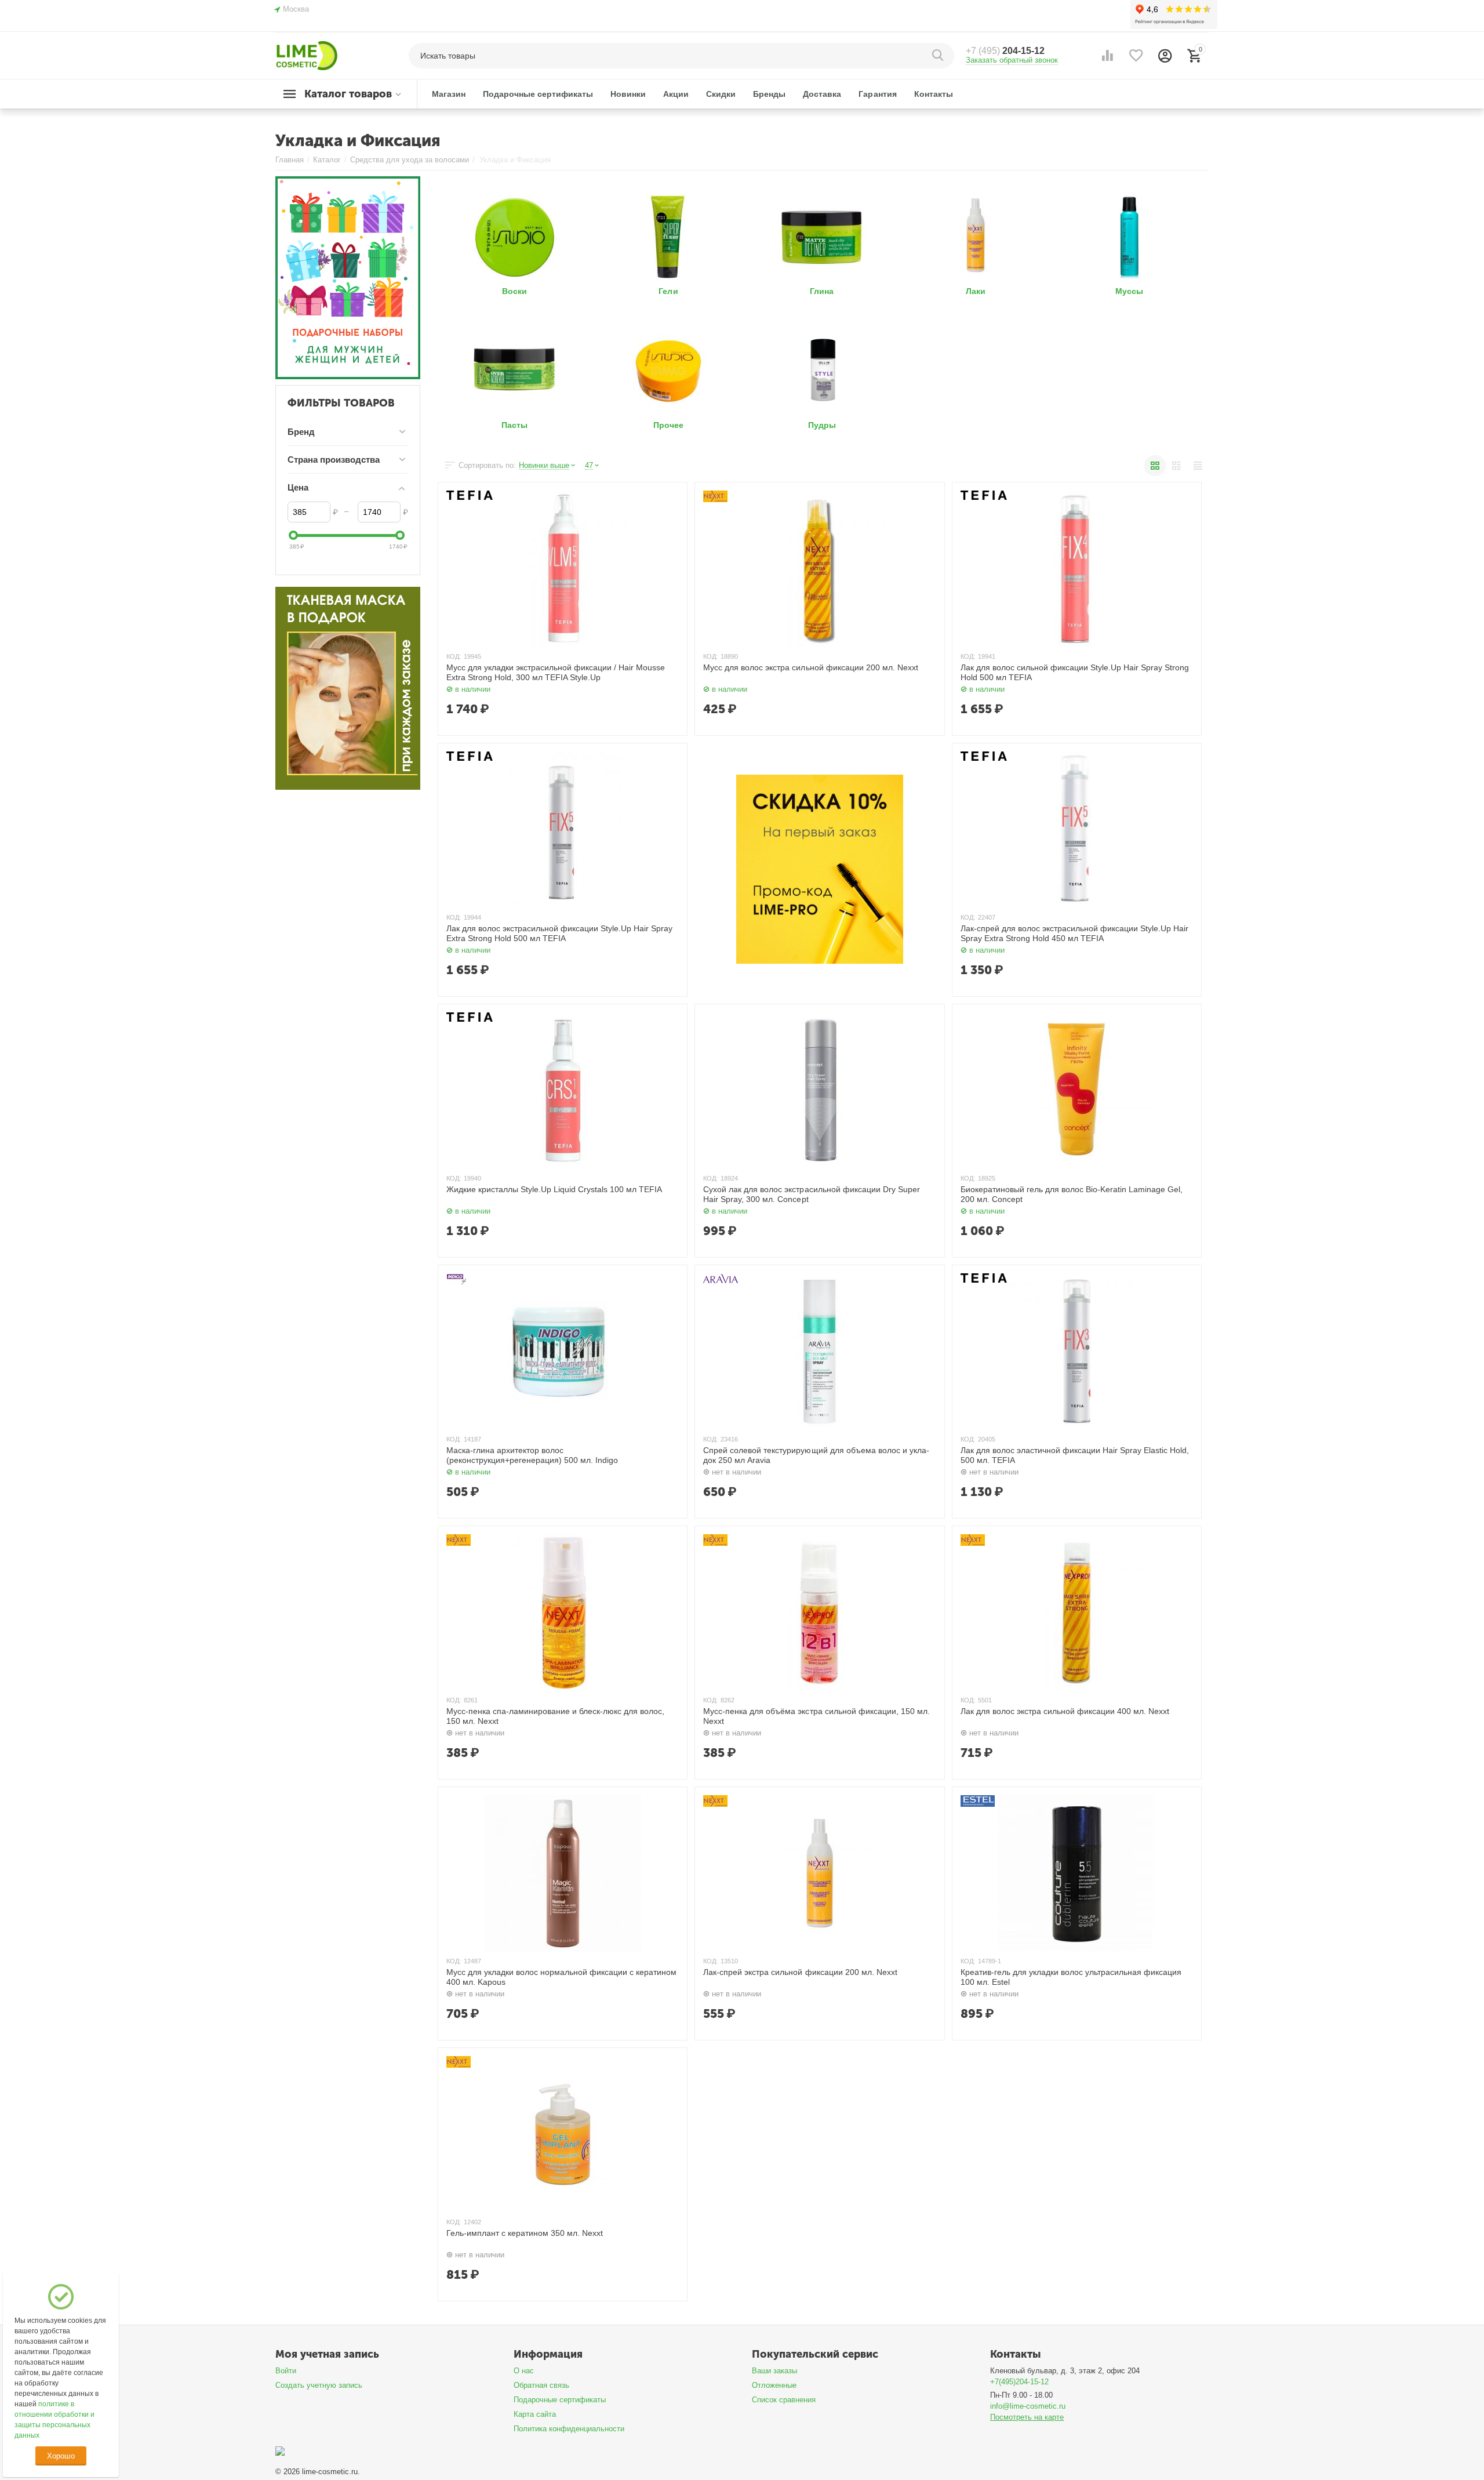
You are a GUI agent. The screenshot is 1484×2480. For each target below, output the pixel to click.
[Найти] (940, 56)
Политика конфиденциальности (569, 2429)
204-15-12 (1005, 51)
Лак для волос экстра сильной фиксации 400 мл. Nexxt (1065, 1711)
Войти (286, 2371)
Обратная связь (541, 2385)
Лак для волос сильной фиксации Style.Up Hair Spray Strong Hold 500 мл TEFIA (1075, 672)
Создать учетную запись (319, 2385)
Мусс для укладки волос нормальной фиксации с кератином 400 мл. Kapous (561, 1977)
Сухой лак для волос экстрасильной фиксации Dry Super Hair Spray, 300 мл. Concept (811, 1194)
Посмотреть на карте (1027, 2417)
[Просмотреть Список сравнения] (1107, 56)
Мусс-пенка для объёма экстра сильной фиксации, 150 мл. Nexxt (816, 1716)
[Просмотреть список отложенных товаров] (1136, 56)
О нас (524, 2371)
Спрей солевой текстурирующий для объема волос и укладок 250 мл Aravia (816, 1455)
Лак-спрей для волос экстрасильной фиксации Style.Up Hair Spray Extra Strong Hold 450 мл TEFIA (1074, 933)
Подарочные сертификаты (560, 2400)
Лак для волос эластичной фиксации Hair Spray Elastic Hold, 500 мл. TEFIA (1075, 1455)
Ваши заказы (774, 2371)
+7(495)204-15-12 (1019, 2382)
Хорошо (61, 2456)
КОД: (454, 656)
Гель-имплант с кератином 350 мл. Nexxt (525, 2233)
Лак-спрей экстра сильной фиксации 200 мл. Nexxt (800, 1972)
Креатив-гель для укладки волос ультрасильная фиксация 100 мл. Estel (1071, 1977)
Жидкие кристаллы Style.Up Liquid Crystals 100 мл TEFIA (554, 1189)
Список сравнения (784, 2400)
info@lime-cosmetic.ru (1028, 2406)
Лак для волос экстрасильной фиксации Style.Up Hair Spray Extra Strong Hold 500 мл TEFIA (559, 933)
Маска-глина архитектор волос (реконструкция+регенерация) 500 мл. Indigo (532, 1455)
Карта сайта (535, 2414)
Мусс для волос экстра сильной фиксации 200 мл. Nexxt (810, 667)
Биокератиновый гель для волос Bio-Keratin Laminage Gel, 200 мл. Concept (1072, 1194)
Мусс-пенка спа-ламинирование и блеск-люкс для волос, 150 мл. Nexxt (555, 1716)
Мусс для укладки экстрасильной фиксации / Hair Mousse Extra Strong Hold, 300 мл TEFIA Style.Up (556, 672)
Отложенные (774, 2385)
